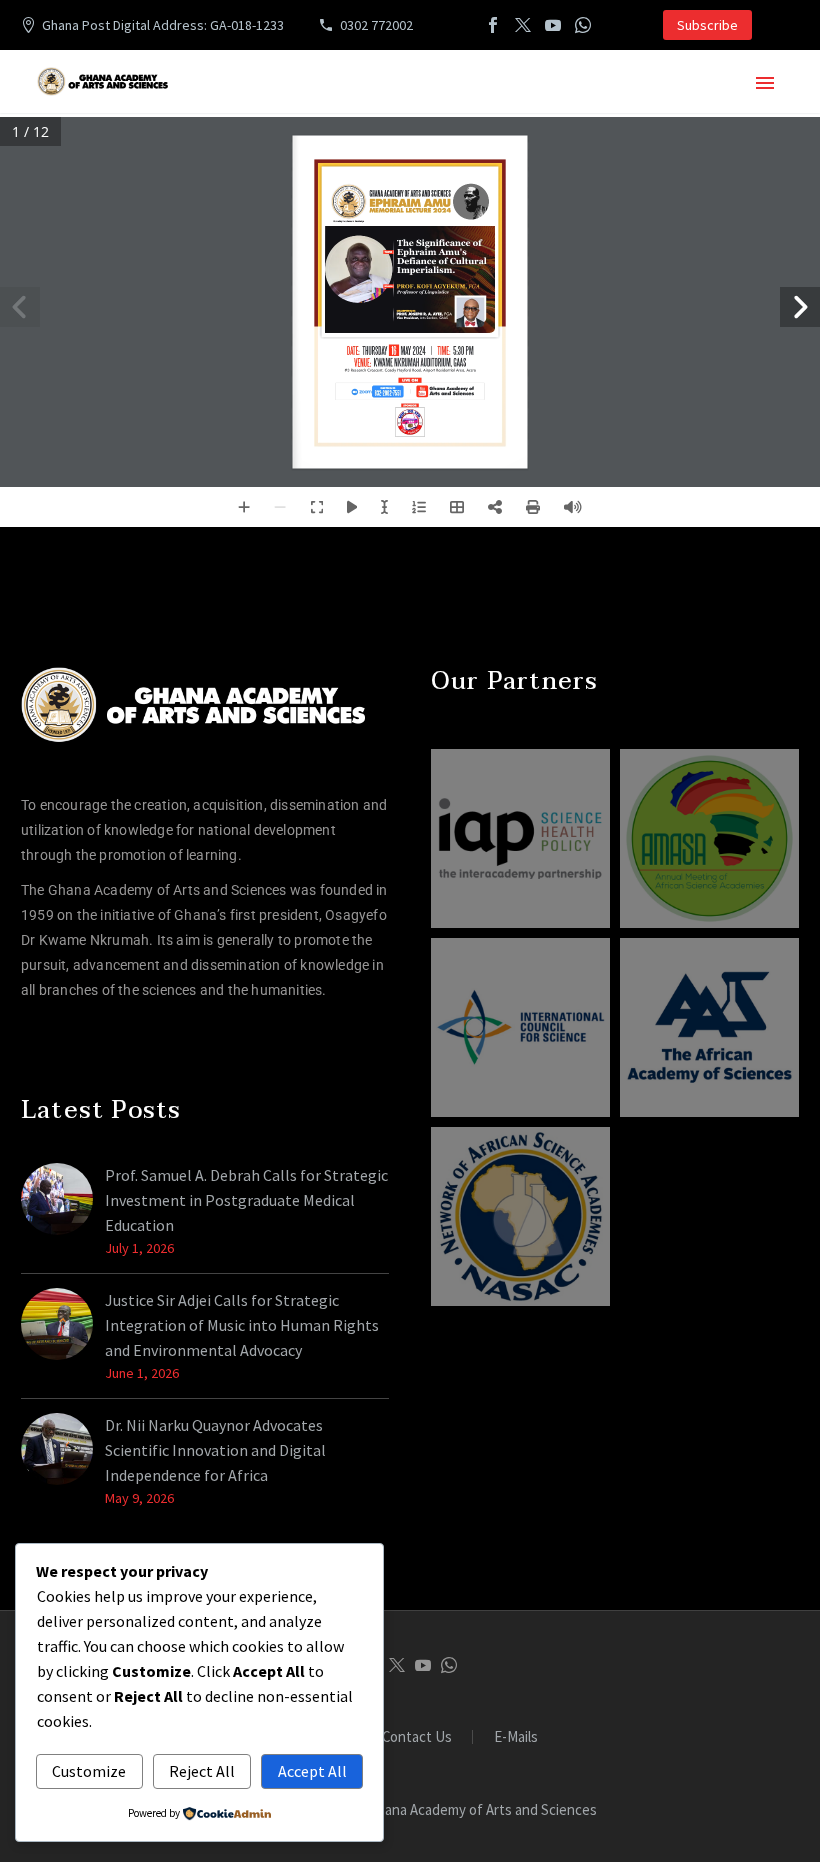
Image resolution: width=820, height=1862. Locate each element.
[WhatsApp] (583, 25)
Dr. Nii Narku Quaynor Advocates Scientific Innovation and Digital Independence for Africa (215, 1450)
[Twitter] (523, 25)
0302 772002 (376, 25)
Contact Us (417, 1737)
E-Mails (516, 1737)
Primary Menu (765, 83)
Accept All (312, 1771)
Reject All (202, 1771)
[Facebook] (493, 25)
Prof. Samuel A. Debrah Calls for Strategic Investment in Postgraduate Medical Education (246, 1200)
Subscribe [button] (707, 25)
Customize (89, 1771)
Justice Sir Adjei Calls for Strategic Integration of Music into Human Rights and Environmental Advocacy (242, 1325)
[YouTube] (553, 25)
